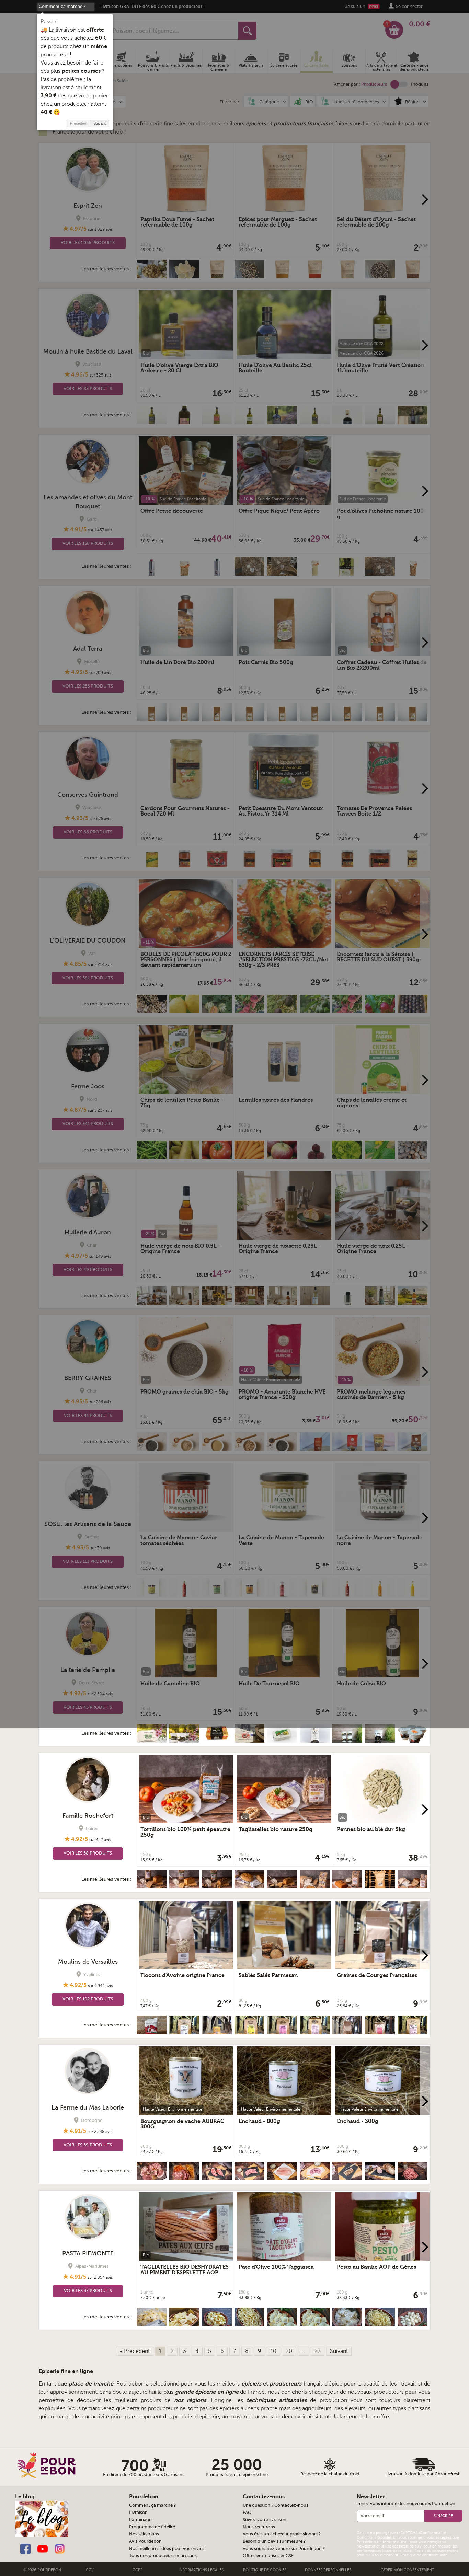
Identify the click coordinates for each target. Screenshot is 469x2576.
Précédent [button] (79, 123)
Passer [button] (49, 22)
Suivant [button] (100, 123)
